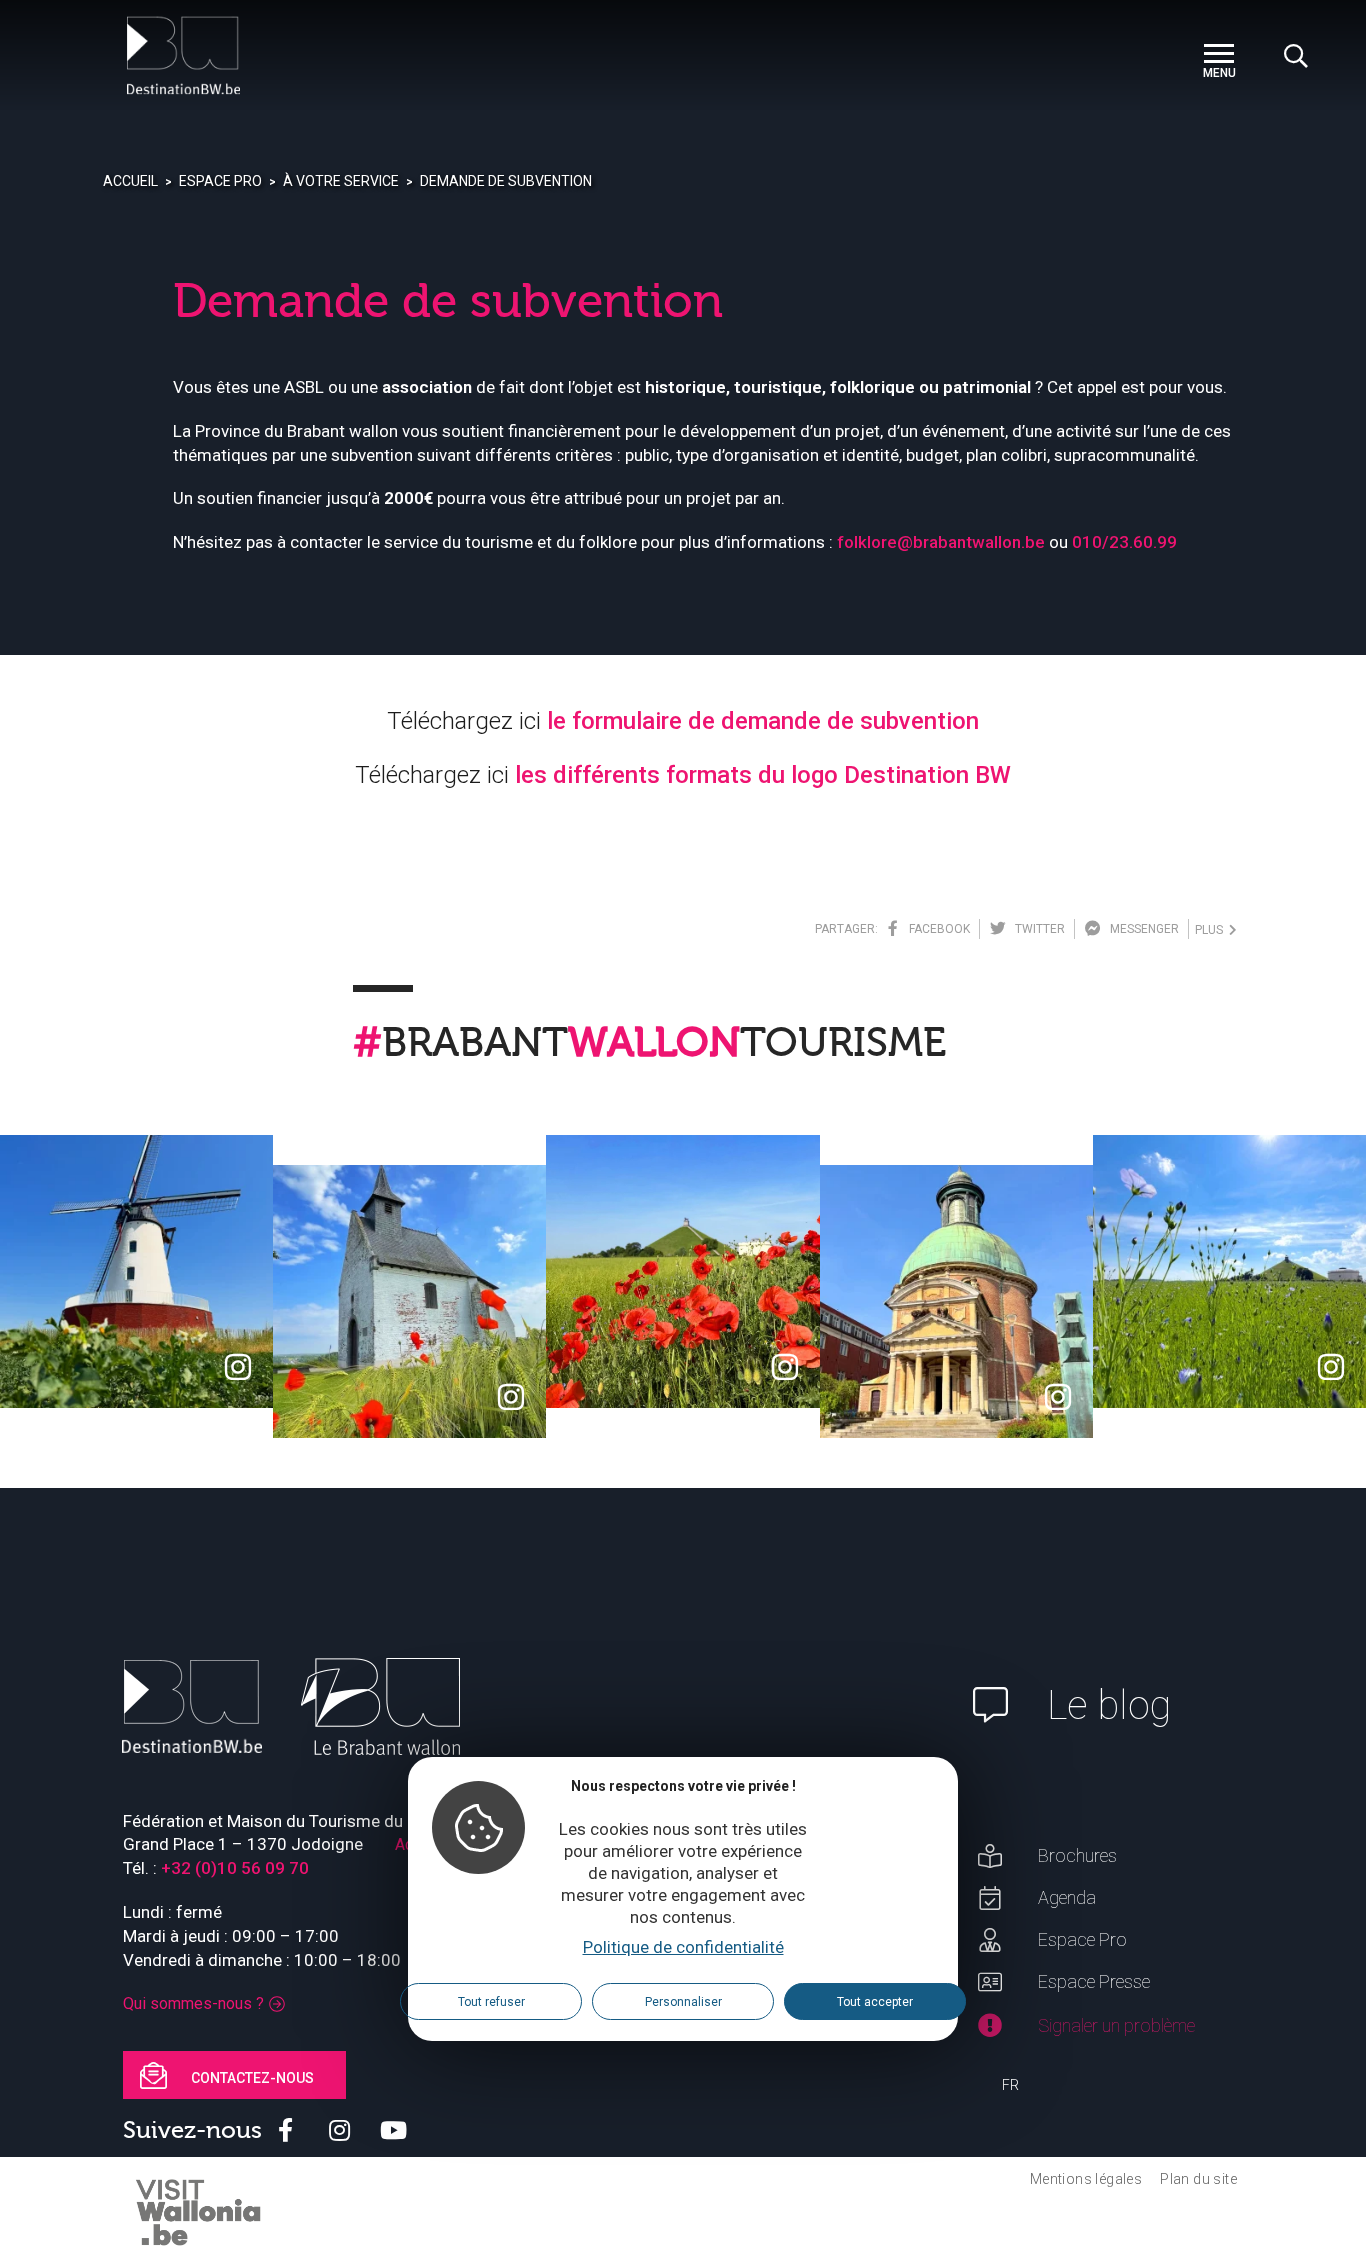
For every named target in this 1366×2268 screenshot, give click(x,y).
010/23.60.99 (1124, 542)
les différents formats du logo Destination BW (763, 775)
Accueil (130, 181)
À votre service (341, 181)
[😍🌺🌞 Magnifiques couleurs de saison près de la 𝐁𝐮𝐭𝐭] (682, 1271)
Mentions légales (1086, 2179)
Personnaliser (683, 2002)
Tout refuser (491, 2002)
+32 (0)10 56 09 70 (235, 1868)
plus (1212, 930)
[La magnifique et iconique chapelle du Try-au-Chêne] (409, 1301)
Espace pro (220, 181)
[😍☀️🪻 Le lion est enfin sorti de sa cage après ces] (1229, 1271)
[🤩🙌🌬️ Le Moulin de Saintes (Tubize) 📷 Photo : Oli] (136, 1271)
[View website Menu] (1219, 55)
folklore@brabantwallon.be (941, 542)
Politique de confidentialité (683, 1947)
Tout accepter (875, 2002)
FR (1010, 2085)
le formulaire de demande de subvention (763, 721)
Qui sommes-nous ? (193, 2003)
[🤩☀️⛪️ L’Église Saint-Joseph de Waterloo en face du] (956, 1301)
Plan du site (1198, 2179)
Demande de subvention (506, 181)
